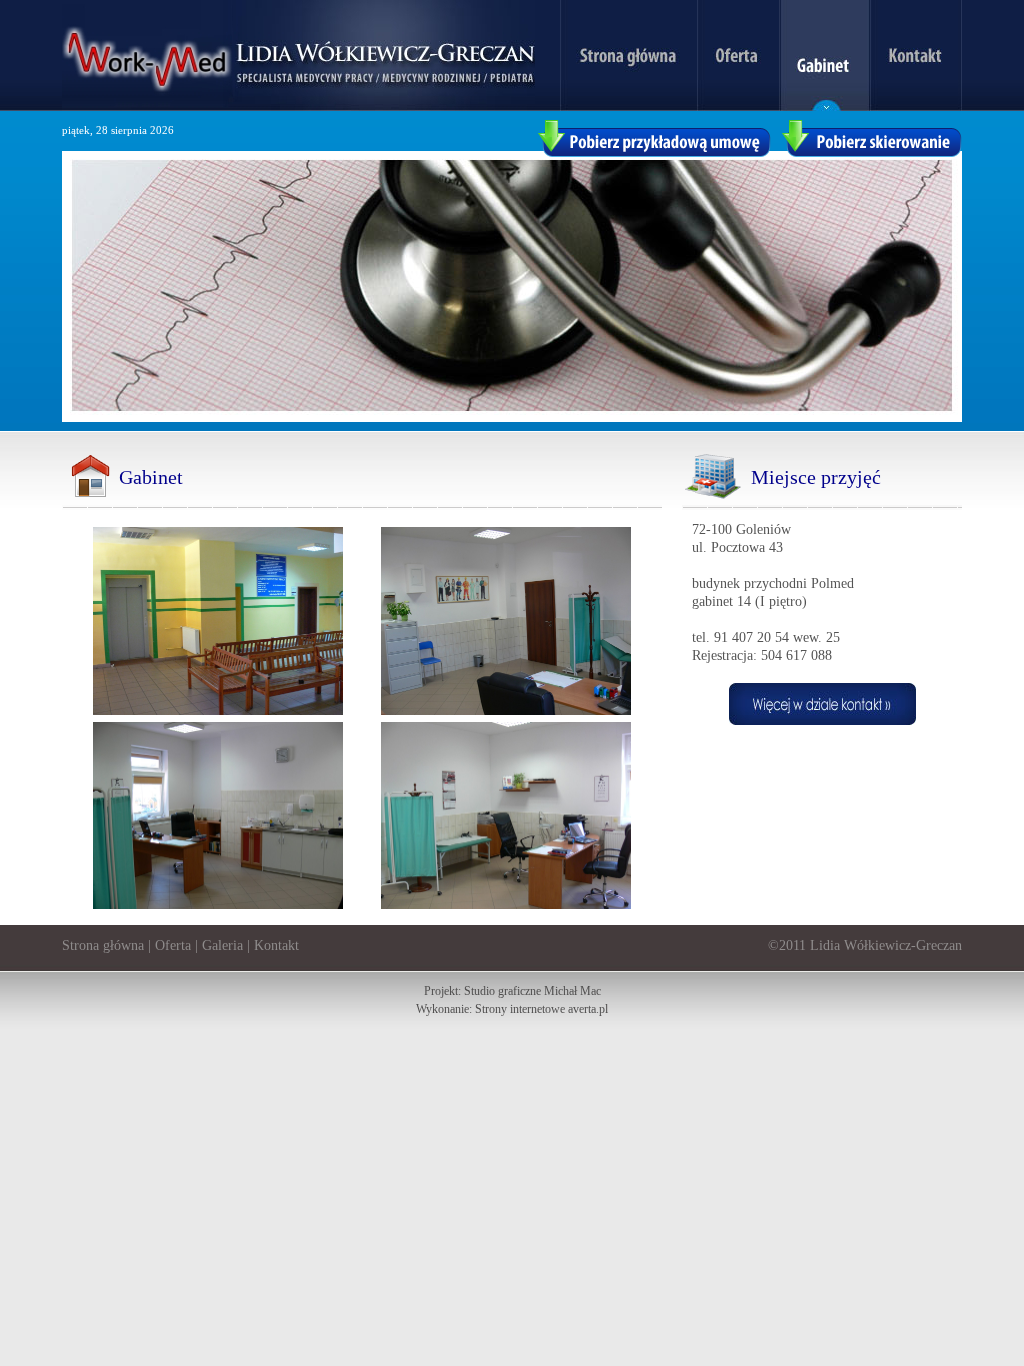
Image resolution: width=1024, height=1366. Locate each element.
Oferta (173, 945)
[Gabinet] (824, 106)
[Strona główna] (628, 106)
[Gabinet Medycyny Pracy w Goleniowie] (822, 720)
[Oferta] (738, 106)
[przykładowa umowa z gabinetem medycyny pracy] (654, 153)
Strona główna (103, 945)
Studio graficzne (502, 991)
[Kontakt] (916, 106)
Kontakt (276, 945)
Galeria (222, 945)
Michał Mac (572, 991)
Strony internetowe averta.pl (541, 1009)
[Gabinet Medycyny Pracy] (298, 106)
